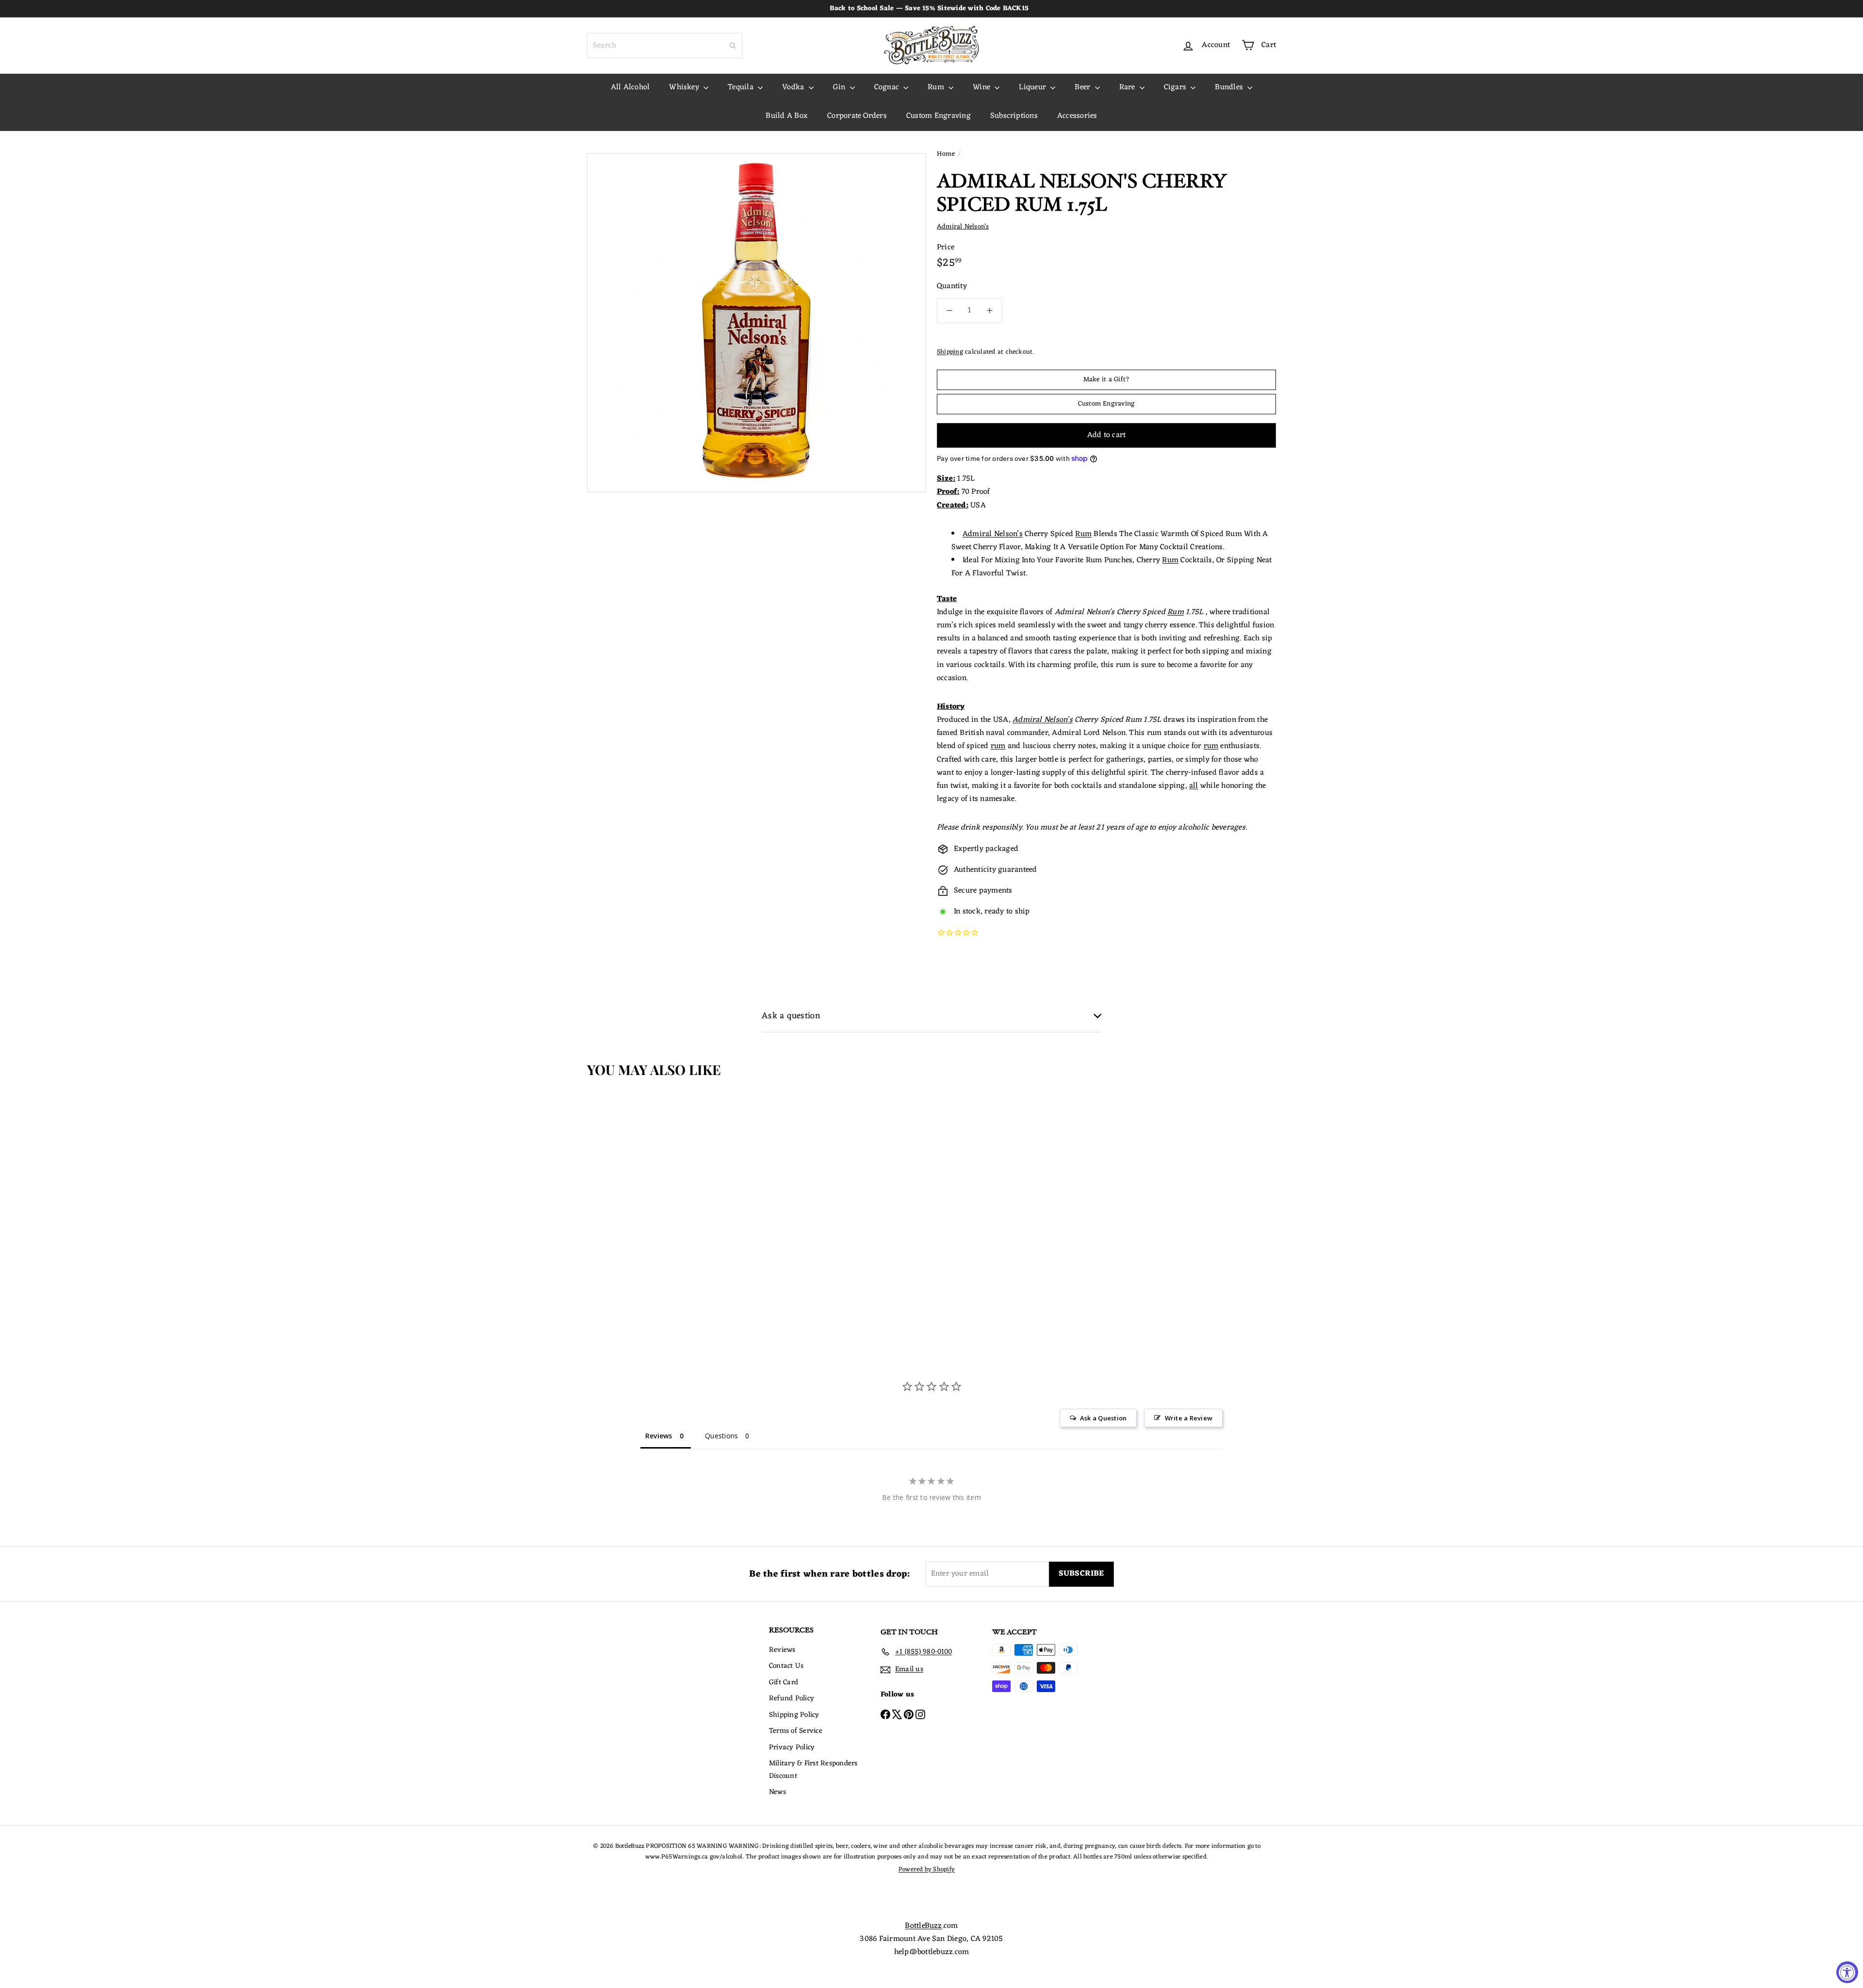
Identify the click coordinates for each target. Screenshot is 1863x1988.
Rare (1128, 87)
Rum (937, 87)
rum (998, 746)
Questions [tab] (721, 1436)
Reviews (782, 1650)
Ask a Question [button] (1103, 1418)
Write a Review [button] (1189, 1418)
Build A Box (787, 116)
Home (946, 154)
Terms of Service (796, 1731)
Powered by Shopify (927, 1869)
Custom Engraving (939, 116)
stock (972, 912)
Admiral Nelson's (993, 534)
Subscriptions (1014, 116)
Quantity (952, 286)
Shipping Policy (794, 1715)
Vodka (794, 87)
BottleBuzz (923, 1926)
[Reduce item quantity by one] (949, 311)
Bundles (1230, 87)
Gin (840, 87)
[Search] (733, 46)
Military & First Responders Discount (813, 1770)
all (1194, 786)
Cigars (1176, 87)
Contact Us (786, 1666)
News (777, 1792)
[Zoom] (757, 323)
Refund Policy (792, 1699)
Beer (1083, 87)
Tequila (742, 87)
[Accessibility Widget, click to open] (1847, 1972)
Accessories (1077, 116)
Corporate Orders (857, 116)
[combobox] (665, 46)
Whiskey (685, 87)
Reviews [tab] (659, 1436)
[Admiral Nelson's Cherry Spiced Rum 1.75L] (645, 1192)
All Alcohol (630, 87)
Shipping (950, 352)
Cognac (888, 87)
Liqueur (1033, 87)
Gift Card (784, 1683)
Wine (982, 87)
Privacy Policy (792, 1748)
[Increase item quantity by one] (989, 311)
